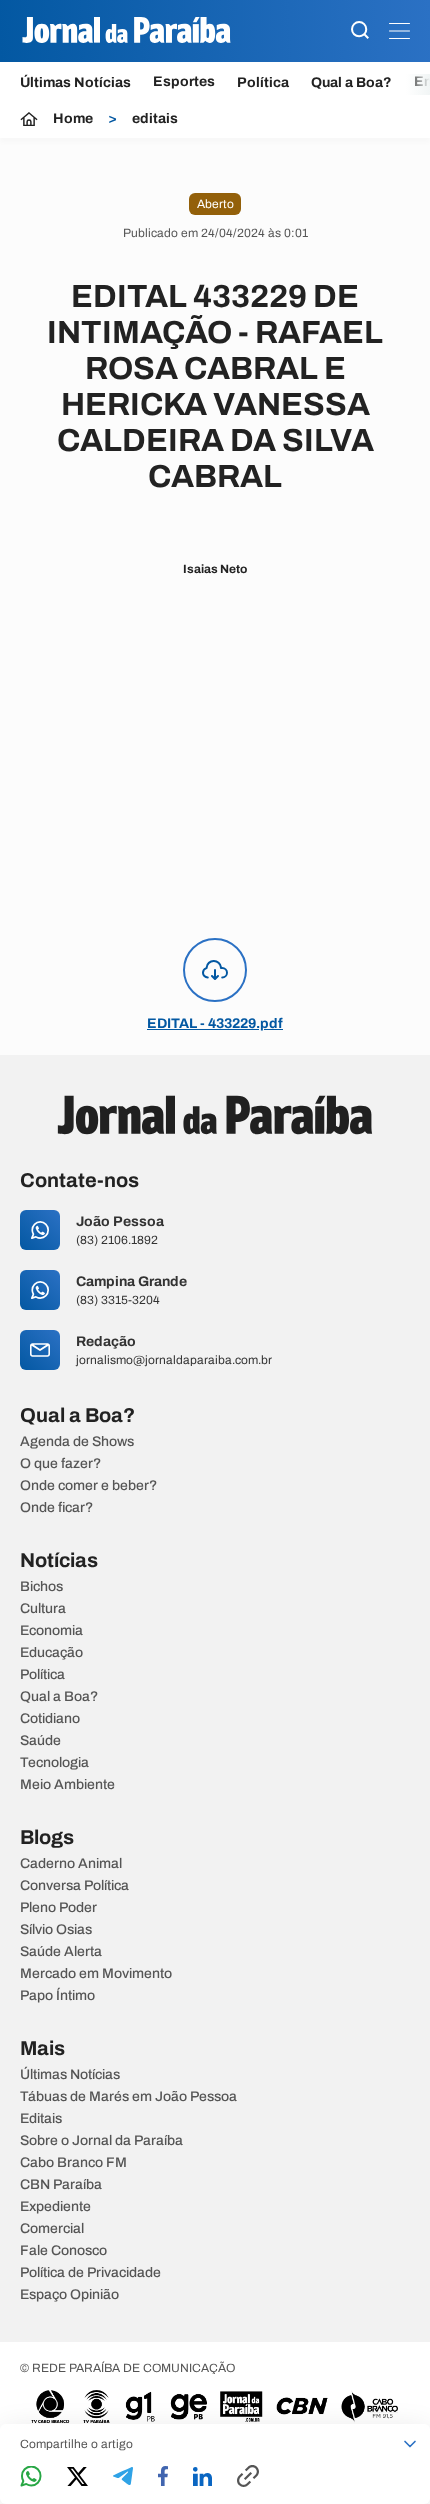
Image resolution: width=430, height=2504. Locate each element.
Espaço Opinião (69, 2295)
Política (263, 82)
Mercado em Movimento (96, 1974)
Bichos (41, 1587)
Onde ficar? (56, 1508)
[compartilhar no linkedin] (202, 2478)
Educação (51, 1653)
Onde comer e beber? (88, 1486)
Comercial (52, 2229)
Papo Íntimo (57, 1996)
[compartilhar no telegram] (123, 2477)
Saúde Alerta (61, 1952)
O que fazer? (60, 1464)
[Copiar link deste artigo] (248, 2477)
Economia (51, 1631)
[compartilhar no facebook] (163, 2477)
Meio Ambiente (67, 1785)
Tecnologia (54, 1763)
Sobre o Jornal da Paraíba (101, 2141)
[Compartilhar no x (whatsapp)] (77, 2478)
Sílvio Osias (56, 1930)
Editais (41, 2119)
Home (73, 119)
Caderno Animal (71, 1864)
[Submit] (360, 31)
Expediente (55, 2207)
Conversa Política (74, 1886)
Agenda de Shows (77, 1442)
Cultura (43, 1609)
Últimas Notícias (75, 82)
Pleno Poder (58, 1908)
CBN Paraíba (61, 2185)
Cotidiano (50, 1719)
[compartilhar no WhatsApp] (31, 2477)
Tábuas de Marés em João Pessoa (128, 2097)
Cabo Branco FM (73, 2163)
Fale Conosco (63, 2251)
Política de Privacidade (90, 2273)
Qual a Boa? (351, 82)
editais (155, 119)
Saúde (40, 1741)
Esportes (184, 82)
